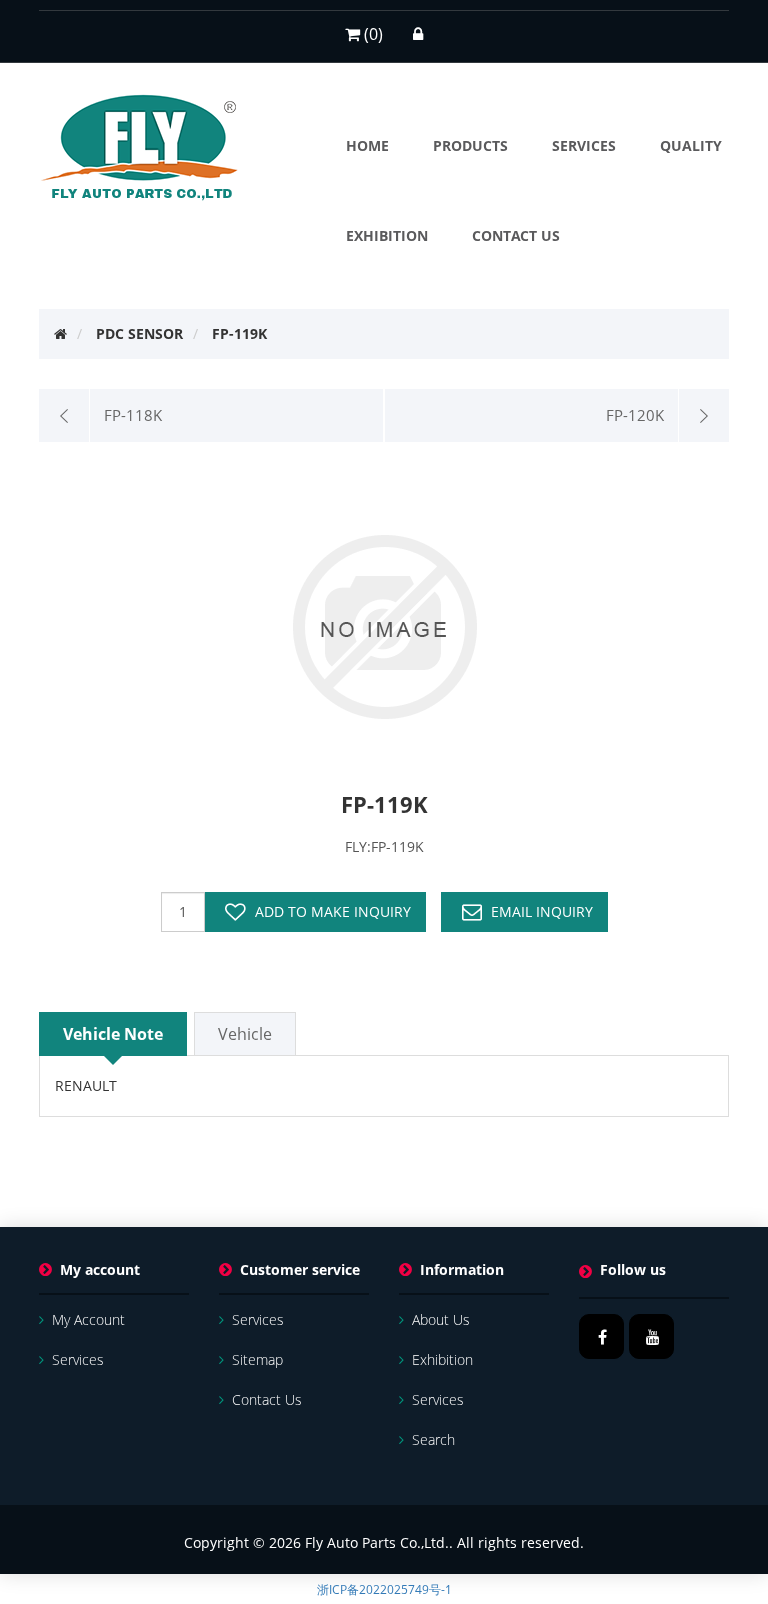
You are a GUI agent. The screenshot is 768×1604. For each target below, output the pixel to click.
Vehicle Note (113, 1034)
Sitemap (257, 1359)
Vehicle (245, 1034)
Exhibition (442, 1359)
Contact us (267, 1399)
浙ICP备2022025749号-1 (384, 1589)
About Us (441, 1319)
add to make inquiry (333, 911)
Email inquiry (542, 911)
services (78, 1359)
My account (88, 1319)
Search (433, 1439)
